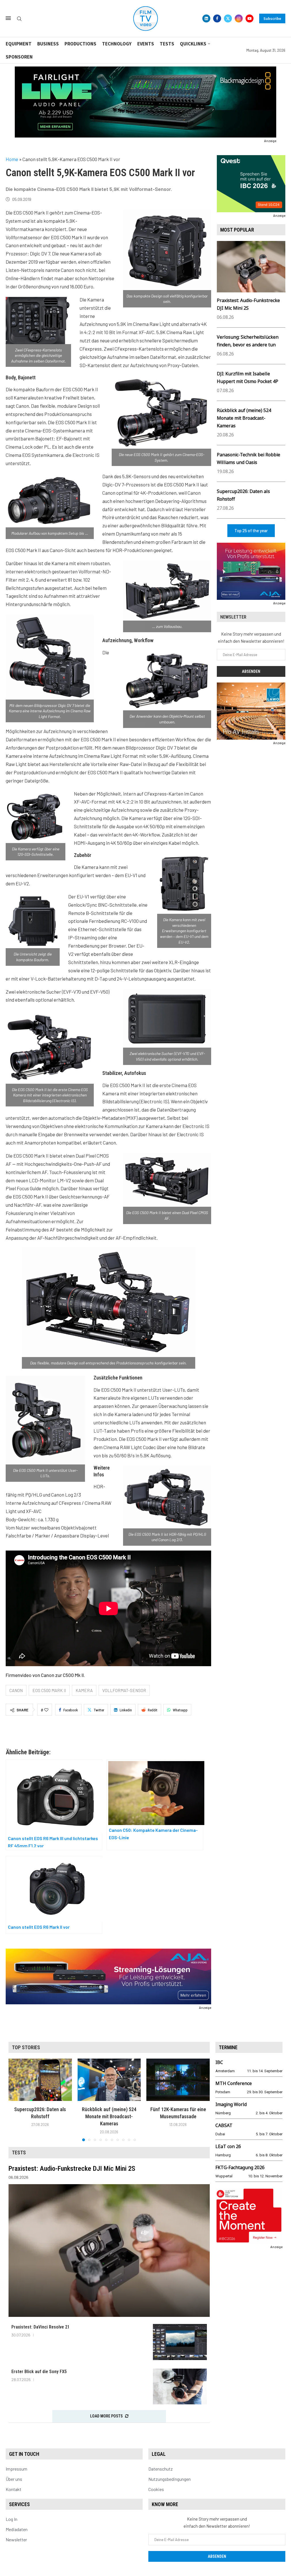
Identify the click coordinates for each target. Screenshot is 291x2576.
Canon (16, 1690)
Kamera (84, 1690)
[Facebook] (217, 18)
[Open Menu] (8, 18)
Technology (117, 44)
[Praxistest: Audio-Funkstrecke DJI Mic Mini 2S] (109, 2251)
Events (146, 44)
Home (12, 159)
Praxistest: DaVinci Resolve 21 (40, 2327)
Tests (167, 44)
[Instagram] (239, 18)
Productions (80, 44)
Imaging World (231, 2104)
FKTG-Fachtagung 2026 (240, 2167)
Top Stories (26, 2047)
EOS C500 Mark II (49, 1690)
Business (48, 44)
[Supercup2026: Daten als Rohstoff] (40, 2080)
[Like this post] (46, 1710)
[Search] (19, 19)
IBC (219, 2062)
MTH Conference (234, 2083)
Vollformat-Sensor (124, 1690)
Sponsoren (19, 57)
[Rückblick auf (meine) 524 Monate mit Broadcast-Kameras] (109, 2080)
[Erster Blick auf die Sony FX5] (180, 2387)
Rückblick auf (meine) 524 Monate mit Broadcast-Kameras (244, 418)
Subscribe (272, 18)
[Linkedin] (206, 18)
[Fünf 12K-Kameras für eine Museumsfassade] (178, 2080)
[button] (16, 2100)
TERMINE (228, 2047)
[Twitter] (228, 18)
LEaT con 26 (228, 2146)
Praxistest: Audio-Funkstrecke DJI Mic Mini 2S (72, 2169)
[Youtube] (250, 18)
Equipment (19, 44)
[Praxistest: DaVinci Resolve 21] (180, 2342)
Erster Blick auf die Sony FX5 (39, 2372)
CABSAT (224, 2125)
